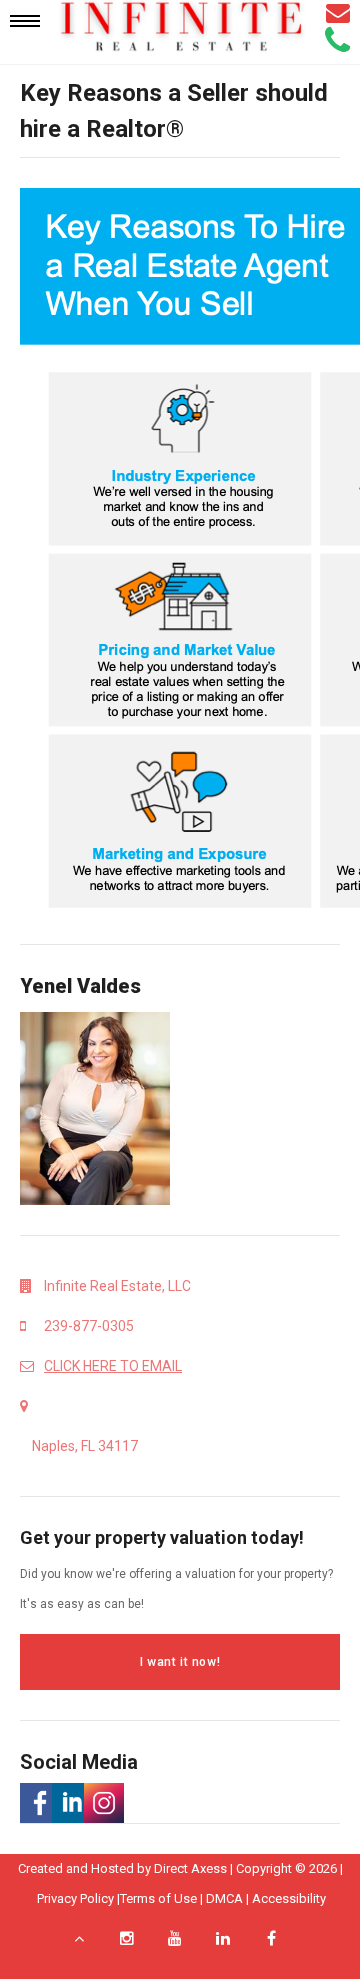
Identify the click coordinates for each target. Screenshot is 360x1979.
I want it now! (180, 1662)
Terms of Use (158, 1898)
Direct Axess (190, 1868)
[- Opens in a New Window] (36, 1803)
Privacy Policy (75, 1898)
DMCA (224, 1898)
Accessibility (289, 1898)
